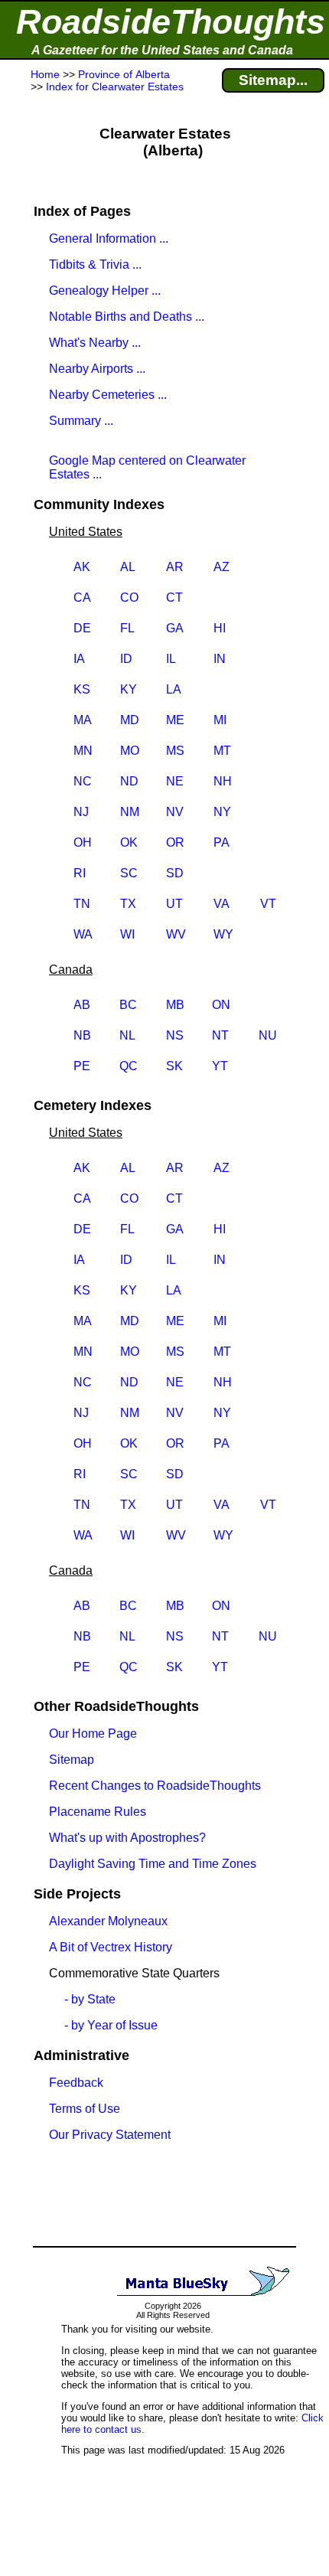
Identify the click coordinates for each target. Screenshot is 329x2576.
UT (174, 904)
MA (83, 720)
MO (130, 751)
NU (268, 1035)
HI (220, 628)
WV (176, 934)
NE (175, 781)
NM (130, 812)
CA (82, 597)
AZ (222, 567)
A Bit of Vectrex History (111, 1947)
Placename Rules (98, 1812)
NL (127, 1035)
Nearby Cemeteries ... (108, 395)
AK (82, 567)
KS (82, 689)
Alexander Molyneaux (108, 1921)
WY (223, 934)
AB (82, 1005)
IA (79, 659)
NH (223, 781)
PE (82, 1066)
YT (220, 1066)
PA (222, 842)
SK (174, 1066)
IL (171, 659)
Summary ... (81, 421)
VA (222, 904)
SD (175, 873)
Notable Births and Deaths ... (127, 317)
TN (82, 904)
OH (83, 842)
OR (175, 842)
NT (220, 1035)
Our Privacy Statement (110, 2135)
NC (83, 781)
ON (221, 1005)
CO (129, 597)
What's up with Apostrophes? (127, 1838)
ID (126, 659)
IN (220, 659)
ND (129, 781)
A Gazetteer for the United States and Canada (162, 50)
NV (175, 812)
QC (129, 1066)
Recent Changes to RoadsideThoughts (155, 1786)
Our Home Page (93, 1734)
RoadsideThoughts (171, 22)
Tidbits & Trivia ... (95, 264)
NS (175, 1035)
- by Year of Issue (111, 2025)
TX (128, 904)
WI (127, 934)
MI (220, 720)
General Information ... (109, 238)
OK (129, 842)
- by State (90, 1999)
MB (175, 1005)
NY (222, 812)
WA (83, 934)
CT (174, 597)
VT (268, 904)
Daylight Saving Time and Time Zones (153, 1864)
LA (174, 689)
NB (82, 1035)
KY (129, 689)
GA (175, 628)
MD (130, 720)
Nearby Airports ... (97, 369)
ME (175, 720)
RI (80, 873)
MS (175, 751)
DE (82, 628)
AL (128, 567)
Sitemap (72, 1760)
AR (175, 567)
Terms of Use (85, 2109)
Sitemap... (273, 80)
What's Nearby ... (95, 343)
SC (129, 873)
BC (128, 1005)
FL (127, 628)
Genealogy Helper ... (105, 291)
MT (222, 751)
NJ (81, 812)
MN (83, 751)
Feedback (76, 2083)
